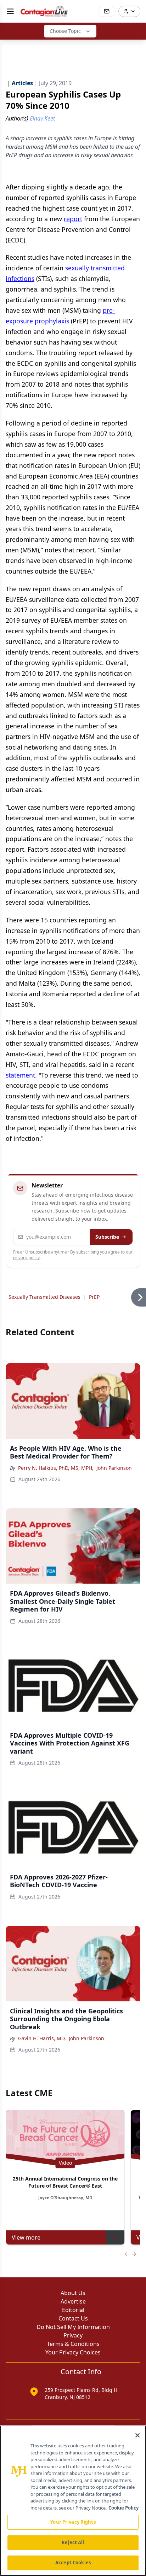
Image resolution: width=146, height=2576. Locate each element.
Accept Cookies (73, 2563)
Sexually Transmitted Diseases (44, 1297)
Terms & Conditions (73, 2344)
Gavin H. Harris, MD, (42, 2038)
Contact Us (73, 2318)
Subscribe (107, 1237)
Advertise (73, 2301)
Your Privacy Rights (73, 2522)
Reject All (73, 2542)
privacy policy (26, 1258)
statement (20, 1075)
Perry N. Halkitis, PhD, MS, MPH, (56, 1468)
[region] (73, 2501)
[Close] (137, 2435)
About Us (73, 2293)
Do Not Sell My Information (73, 2327)
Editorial (73, 2310)
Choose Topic (65, 31)
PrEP (94, 1297)
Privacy (73, 2335)
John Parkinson (114, 1468)
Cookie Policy (123, 2508)
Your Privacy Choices (73, 2352)
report (73, 219)
